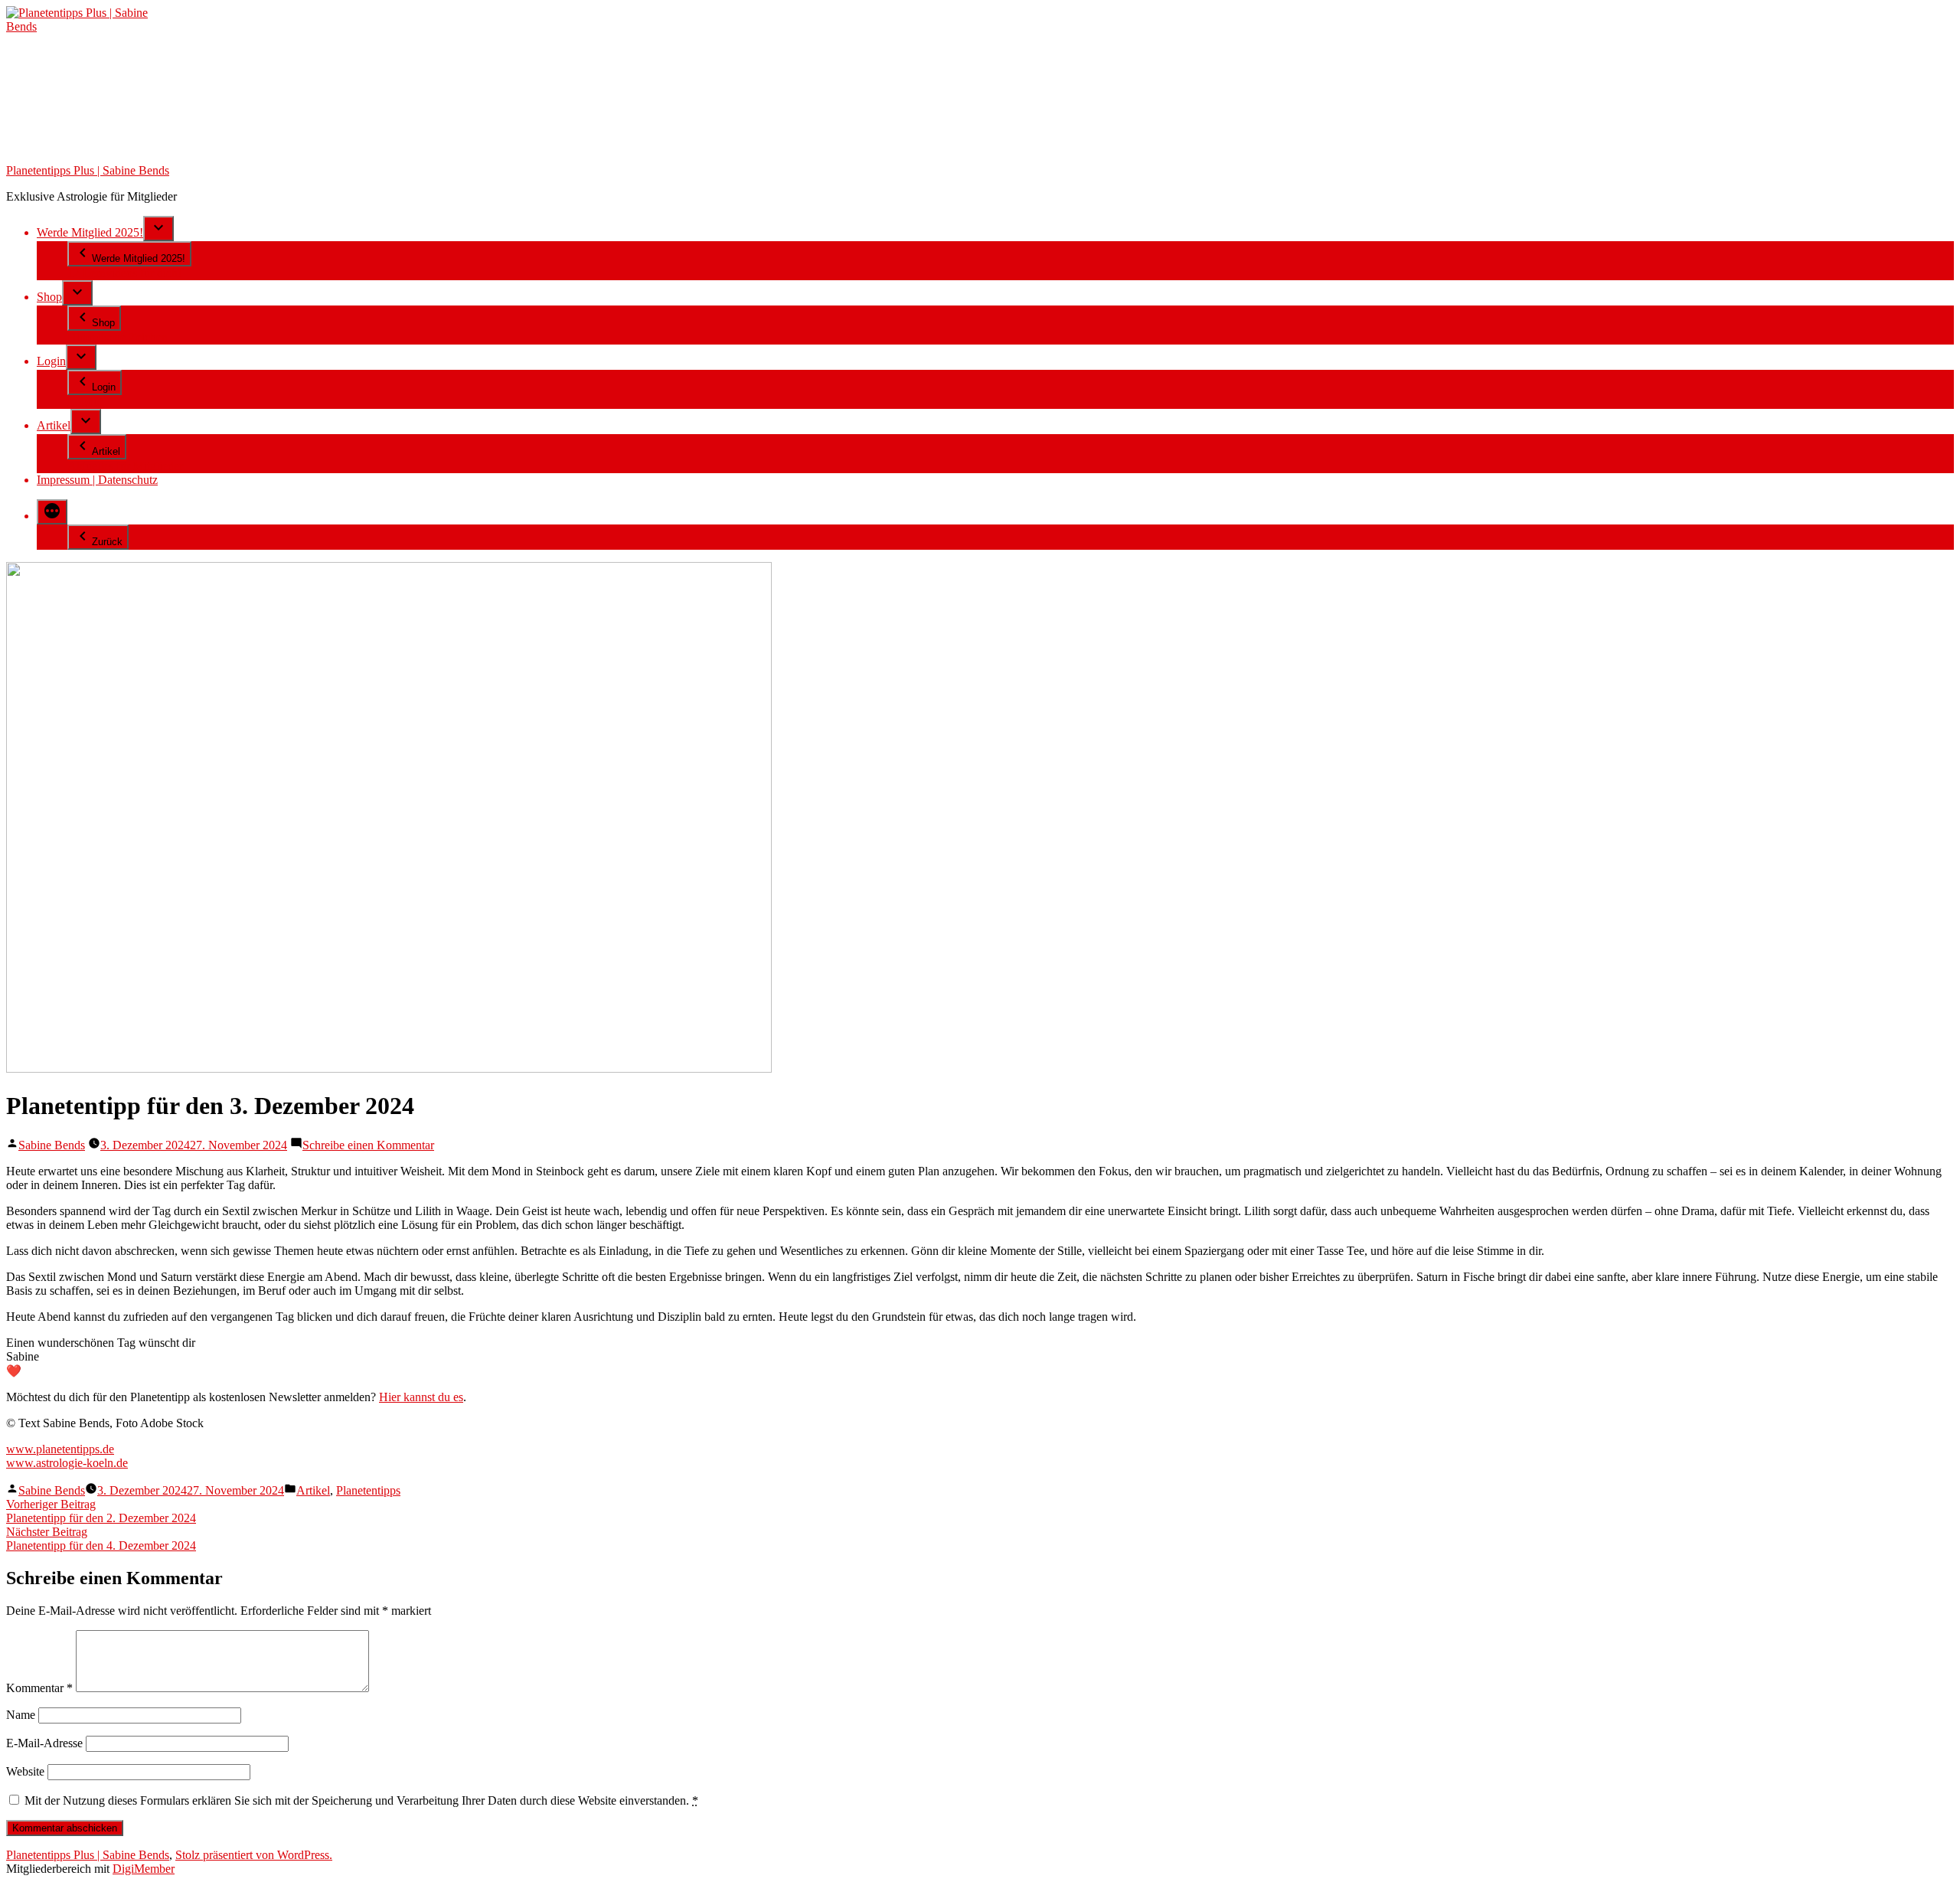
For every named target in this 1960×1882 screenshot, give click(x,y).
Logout (85, 402)
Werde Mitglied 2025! (90, 232)
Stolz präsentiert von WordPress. (254, 1855)
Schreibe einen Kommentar (368, 1145)
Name (21, 1715)
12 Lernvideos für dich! (124, 273)
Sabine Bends (52, 1145)
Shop (49, 297)
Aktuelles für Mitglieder (125, 466)
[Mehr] (52, 512)
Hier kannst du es (421, 1397)
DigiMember (144, 1869)
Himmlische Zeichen (118, 337)
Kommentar (39, 1688)
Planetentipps (368, 1490)
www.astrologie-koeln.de (67, 1463)
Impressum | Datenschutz (97, 480)
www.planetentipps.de (60, 1449)
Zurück (107, 542)
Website (25, 1771)
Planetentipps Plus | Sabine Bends (88, 170)
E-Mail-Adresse (44, 1743)
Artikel (54, 425)
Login (51, 361)
